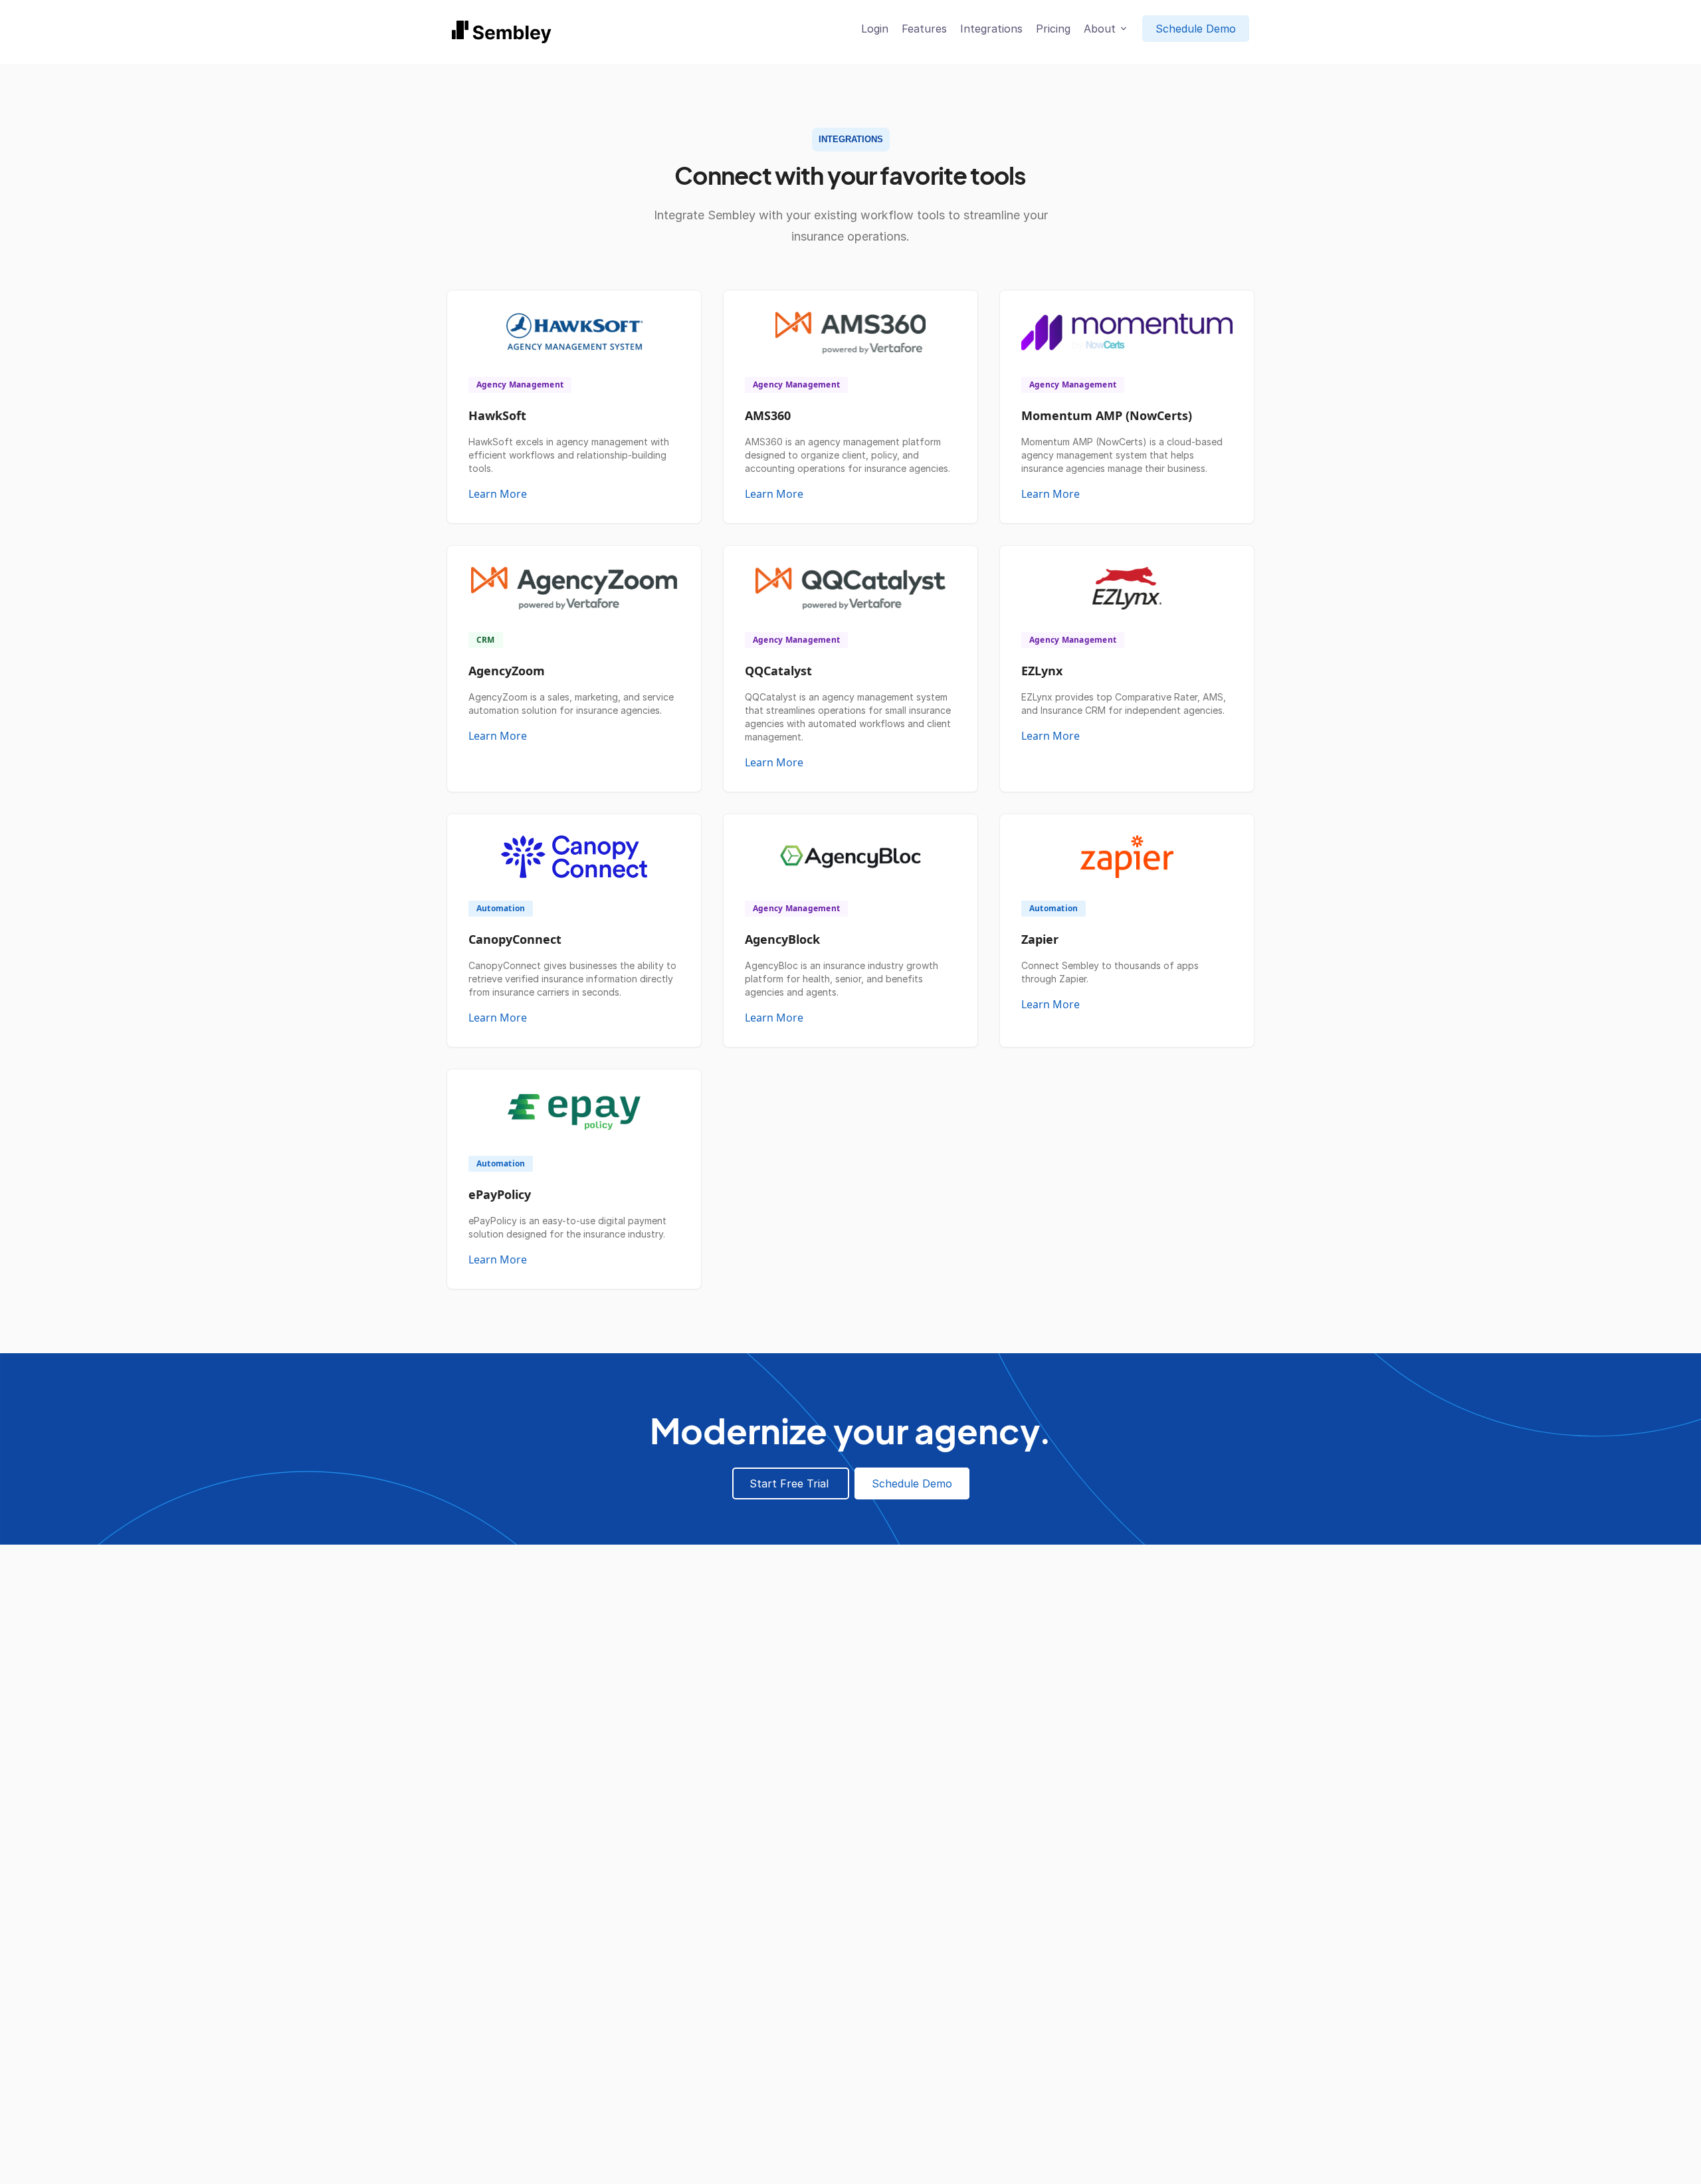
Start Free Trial (791, 1483)
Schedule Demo (1196, 29)
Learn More (498, 494)
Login (875, 29)
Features (924, 29)
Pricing (1053, 29)
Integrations (991, 29)
